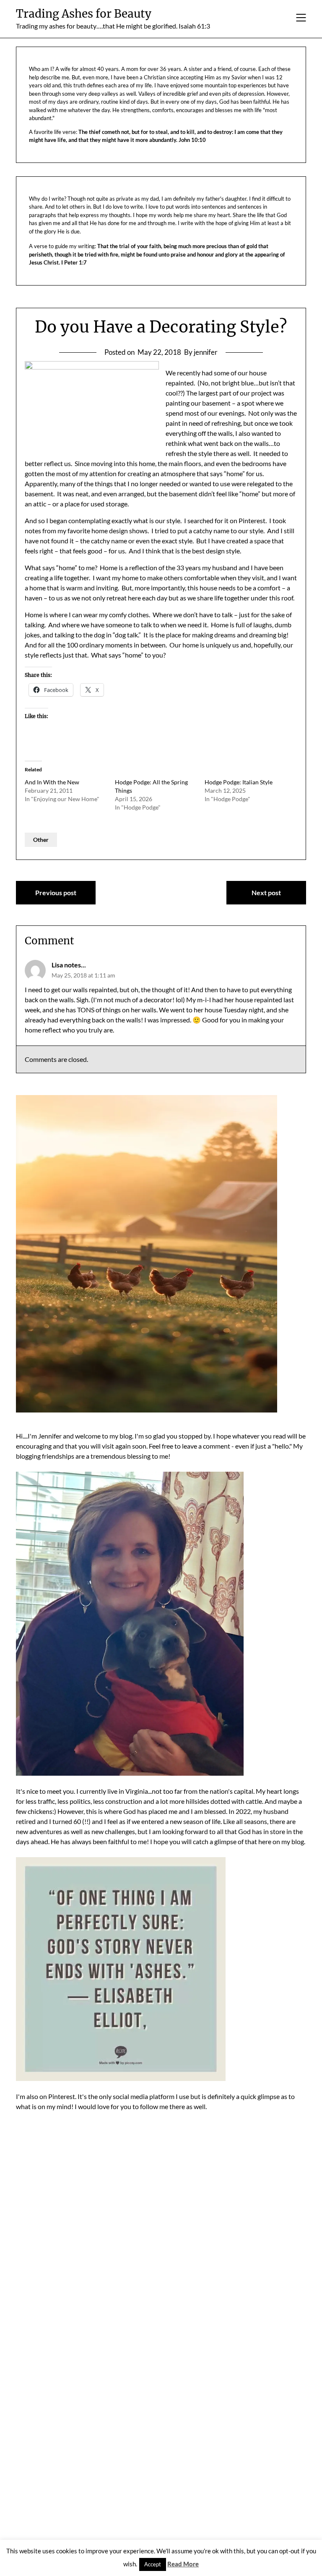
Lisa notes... (69, 965)
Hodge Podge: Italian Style (239, 782)
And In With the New (52, 782)
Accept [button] (153, 2564)
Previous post (56, 892)
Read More (183, 2564)
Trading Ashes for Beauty (84, 14)
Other (41, 840)
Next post (266, 892)
